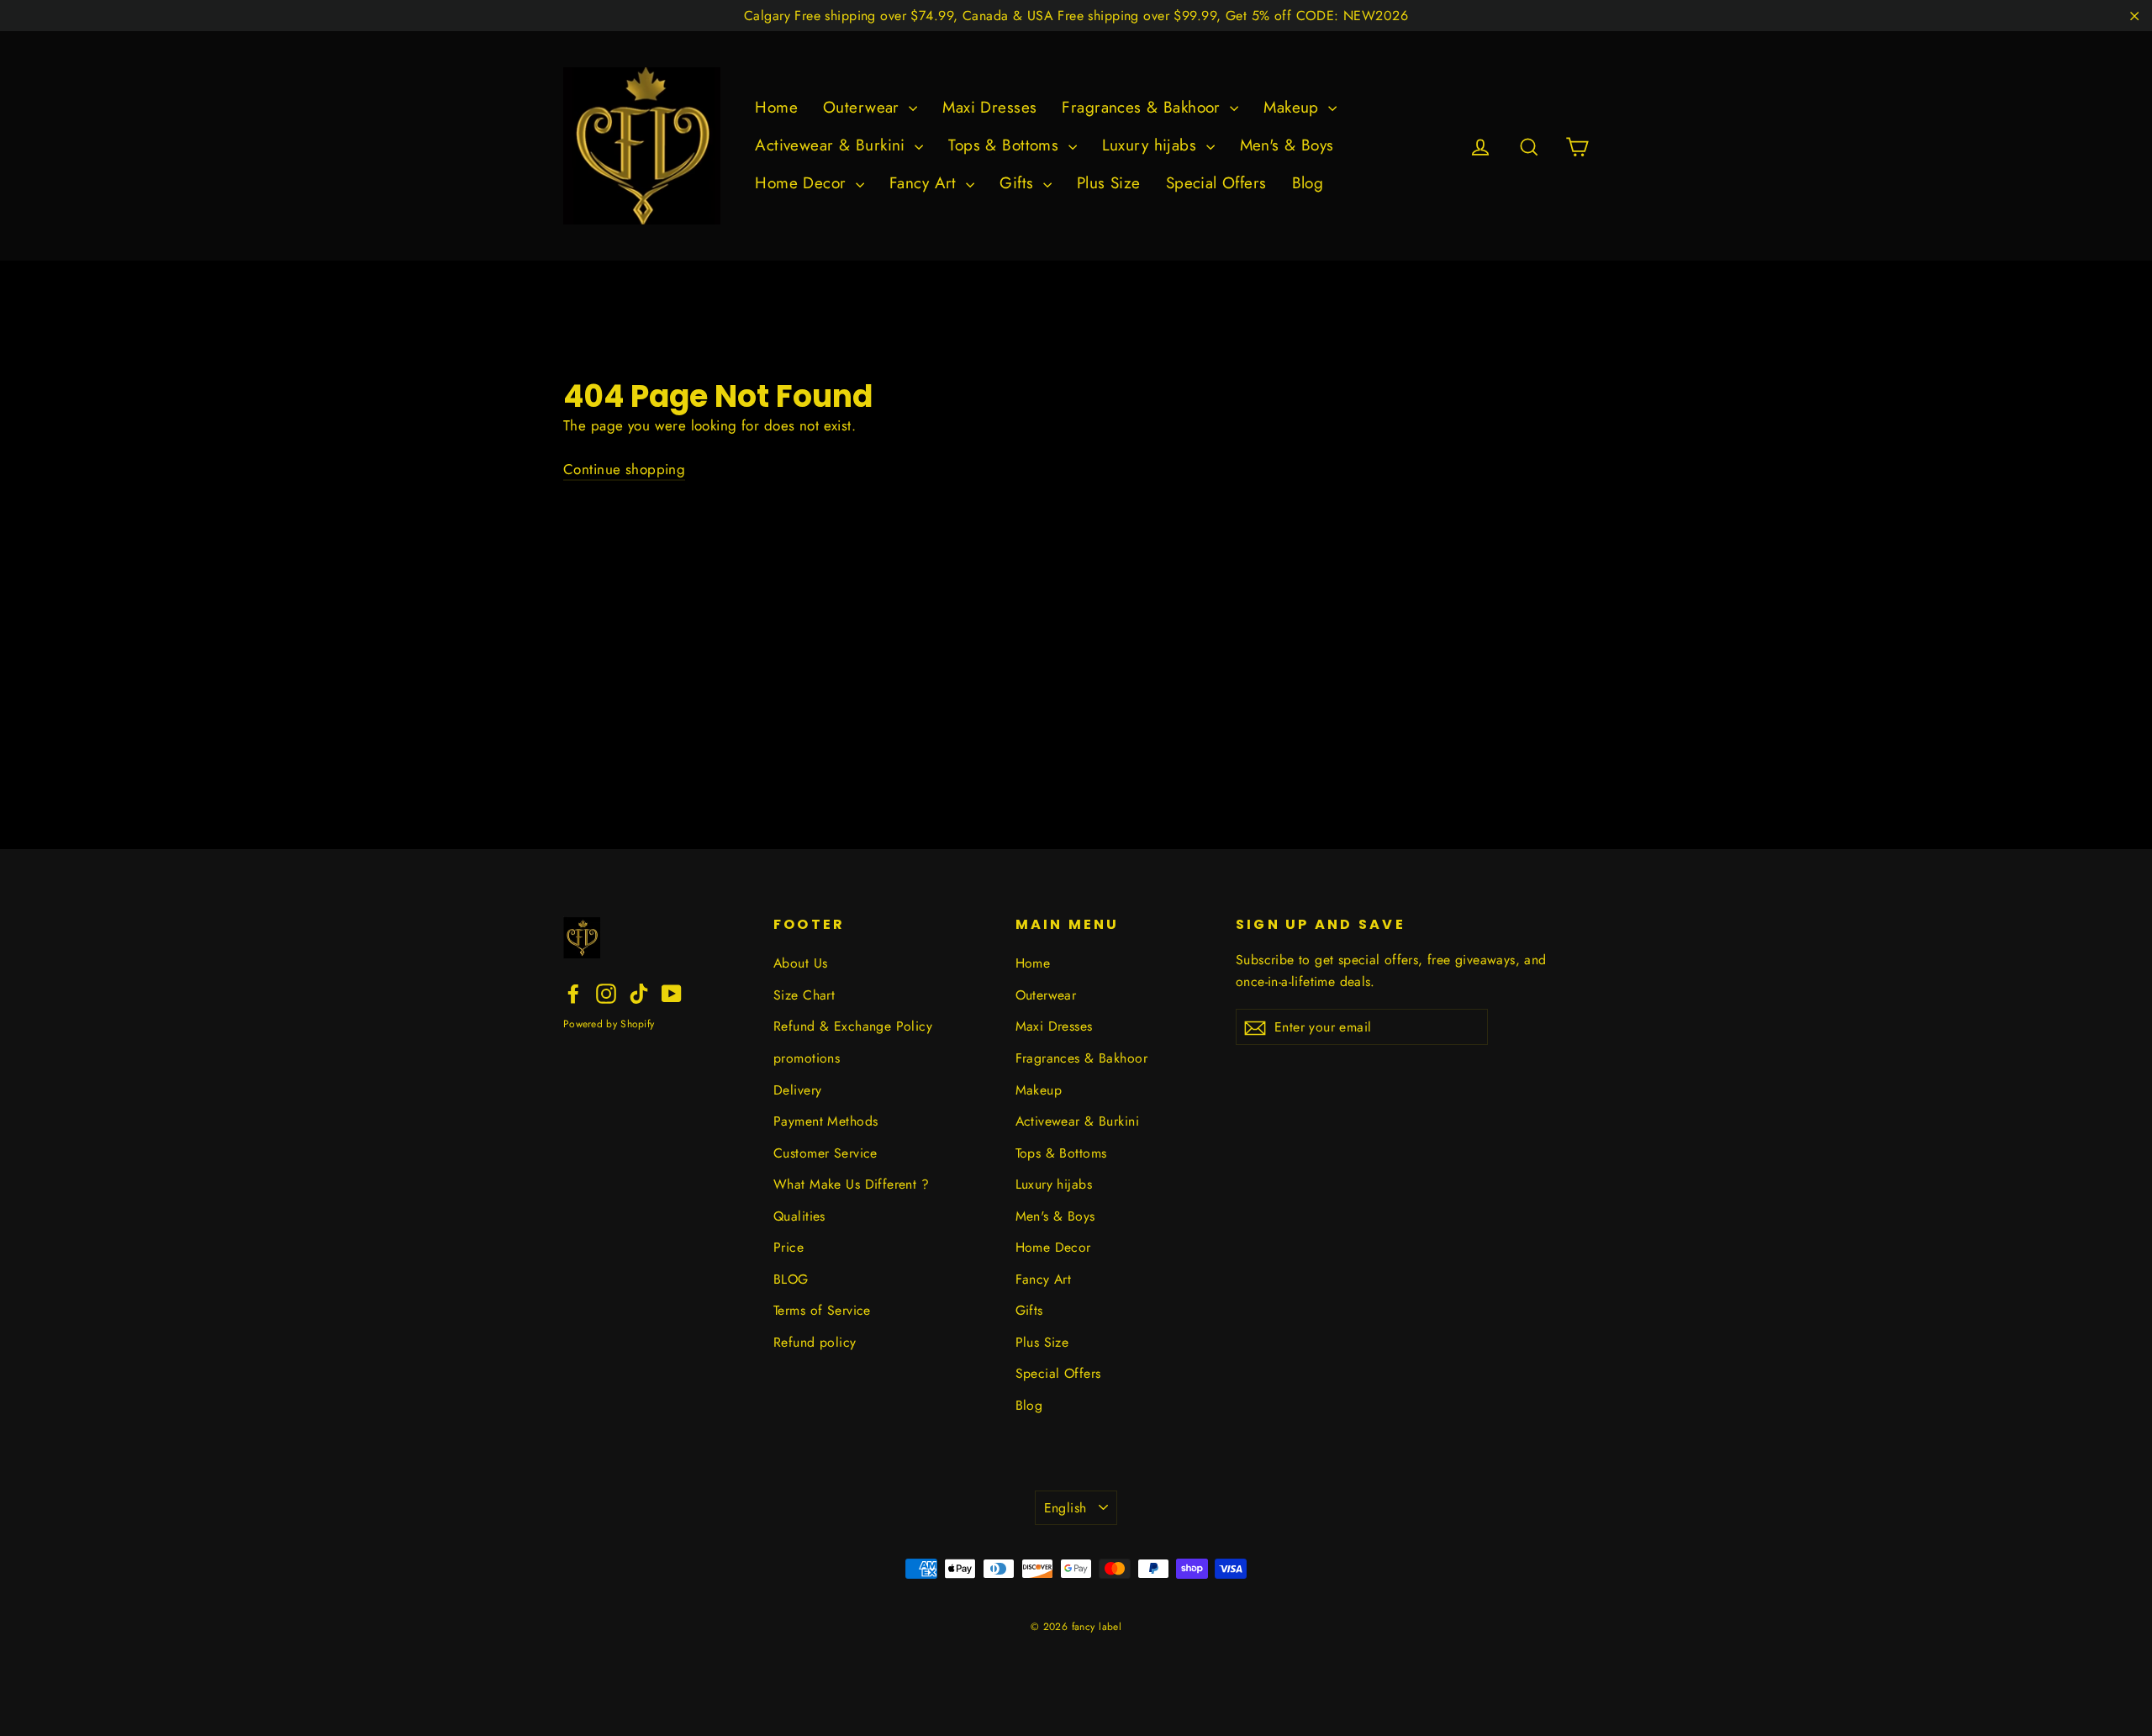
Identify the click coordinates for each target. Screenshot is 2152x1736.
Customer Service (825, 1153)
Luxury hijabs (1152, 145)
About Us (800, 963)
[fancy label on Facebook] (573, 992)
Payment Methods (825, 1121)
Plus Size (1109, 183)
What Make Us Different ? (851, 1184)
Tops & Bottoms (1006, 145)
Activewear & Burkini (833, 145)
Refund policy (815, 1342)
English (1065, 1508)
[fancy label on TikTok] (639, 992)
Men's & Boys (1287, 145)
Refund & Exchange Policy (853, 1026)
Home (776, 107)
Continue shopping (624, 469)
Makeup (1294, 107)
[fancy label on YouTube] (672, 992)
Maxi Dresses (989, 107)
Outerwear (864, 107)
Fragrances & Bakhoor (1144, 107)
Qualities (799, 1216)
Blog (1308, 183)
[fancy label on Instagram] (606, 992)
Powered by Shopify (609, 1024)
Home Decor (803, 183)
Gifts (1019, 183)
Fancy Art (926, 183)
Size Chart (804, 995)
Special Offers (1216, 183)
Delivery (797, 1090)
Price (789, 1247)
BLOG (791, 1279)
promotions (807, 1058)
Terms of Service (822, 1310)
